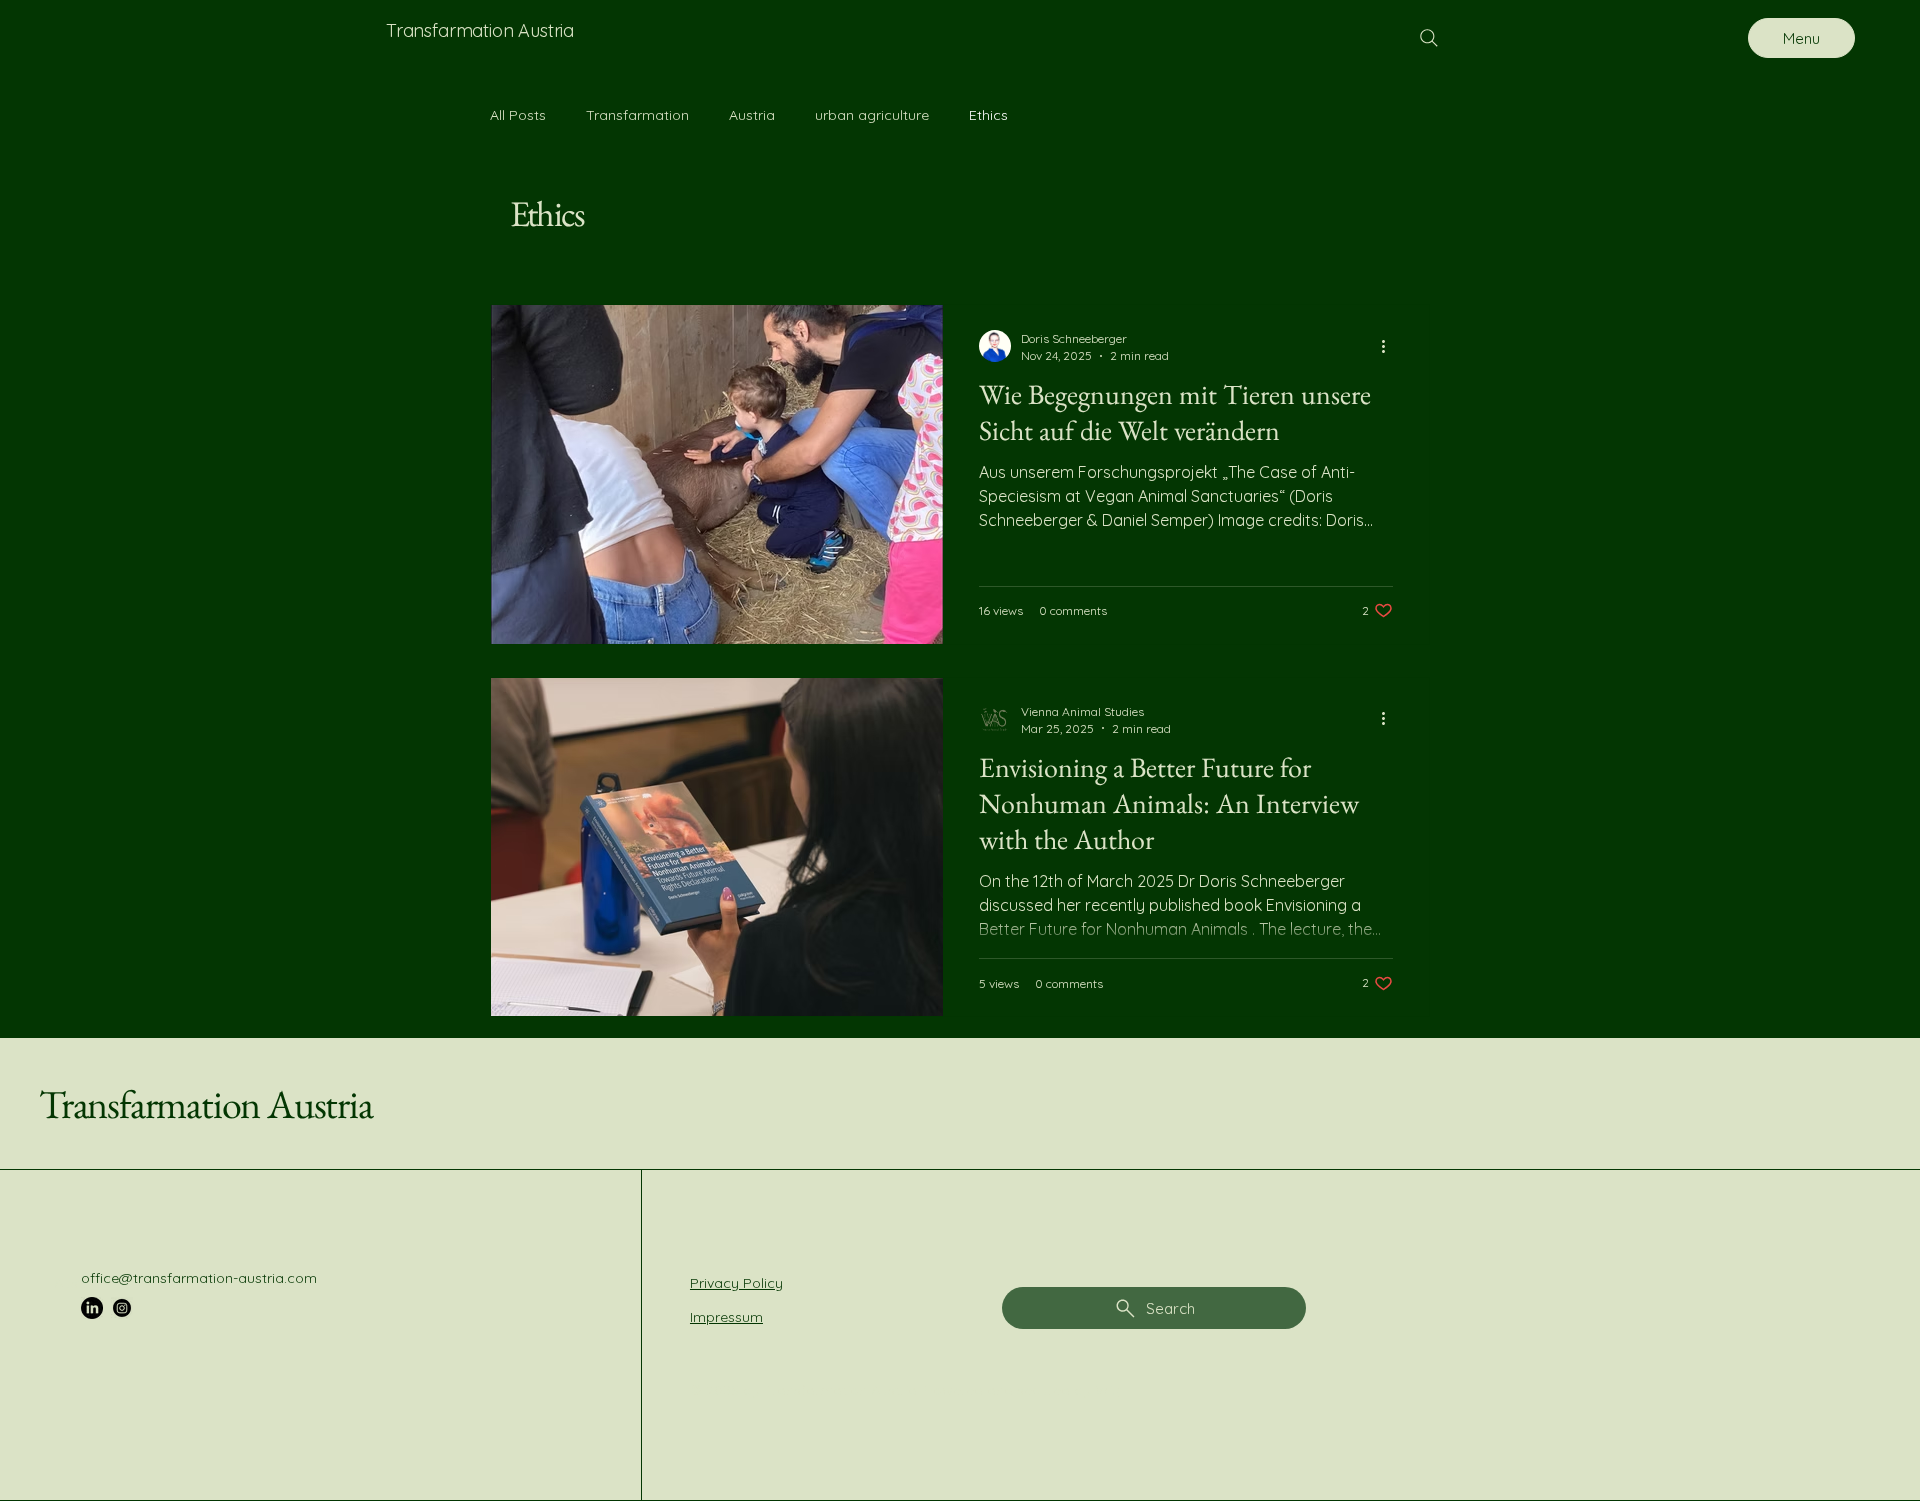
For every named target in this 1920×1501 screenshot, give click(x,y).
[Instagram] (122, 1308)
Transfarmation (637, 115)
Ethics (988, 115)
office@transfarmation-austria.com (199, 1278)
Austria (752, 115)
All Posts (518, 115)
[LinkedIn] (92, 1308)
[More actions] (1390, 346)
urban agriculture (872, 115)
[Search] (1429, 38)
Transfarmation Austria (206, 1104)
